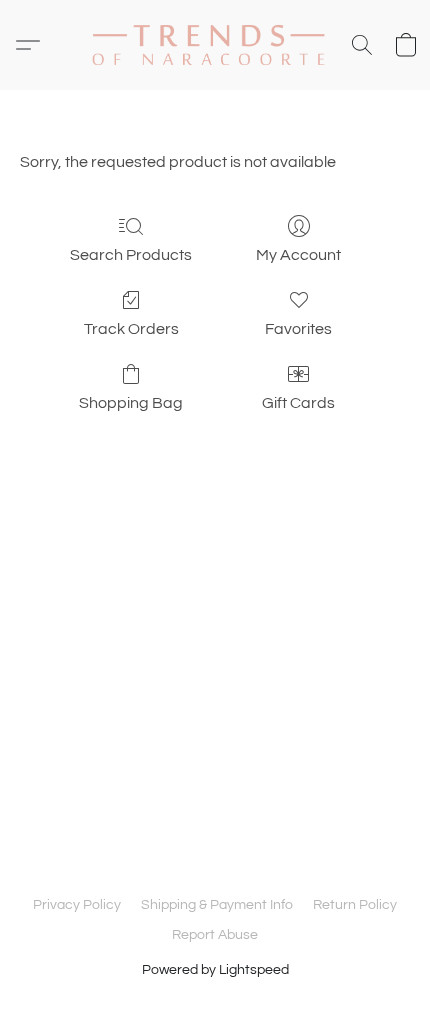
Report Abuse (215, 935)
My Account (298, 255)
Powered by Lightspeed (215, 970)
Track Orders (131, 329)
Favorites (298, 329)
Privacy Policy (77, 905)
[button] (215, 45)
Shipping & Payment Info (217, 905)
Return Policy (355, 905)
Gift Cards (298, 403)
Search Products (131, 255)
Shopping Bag (131, 403)
